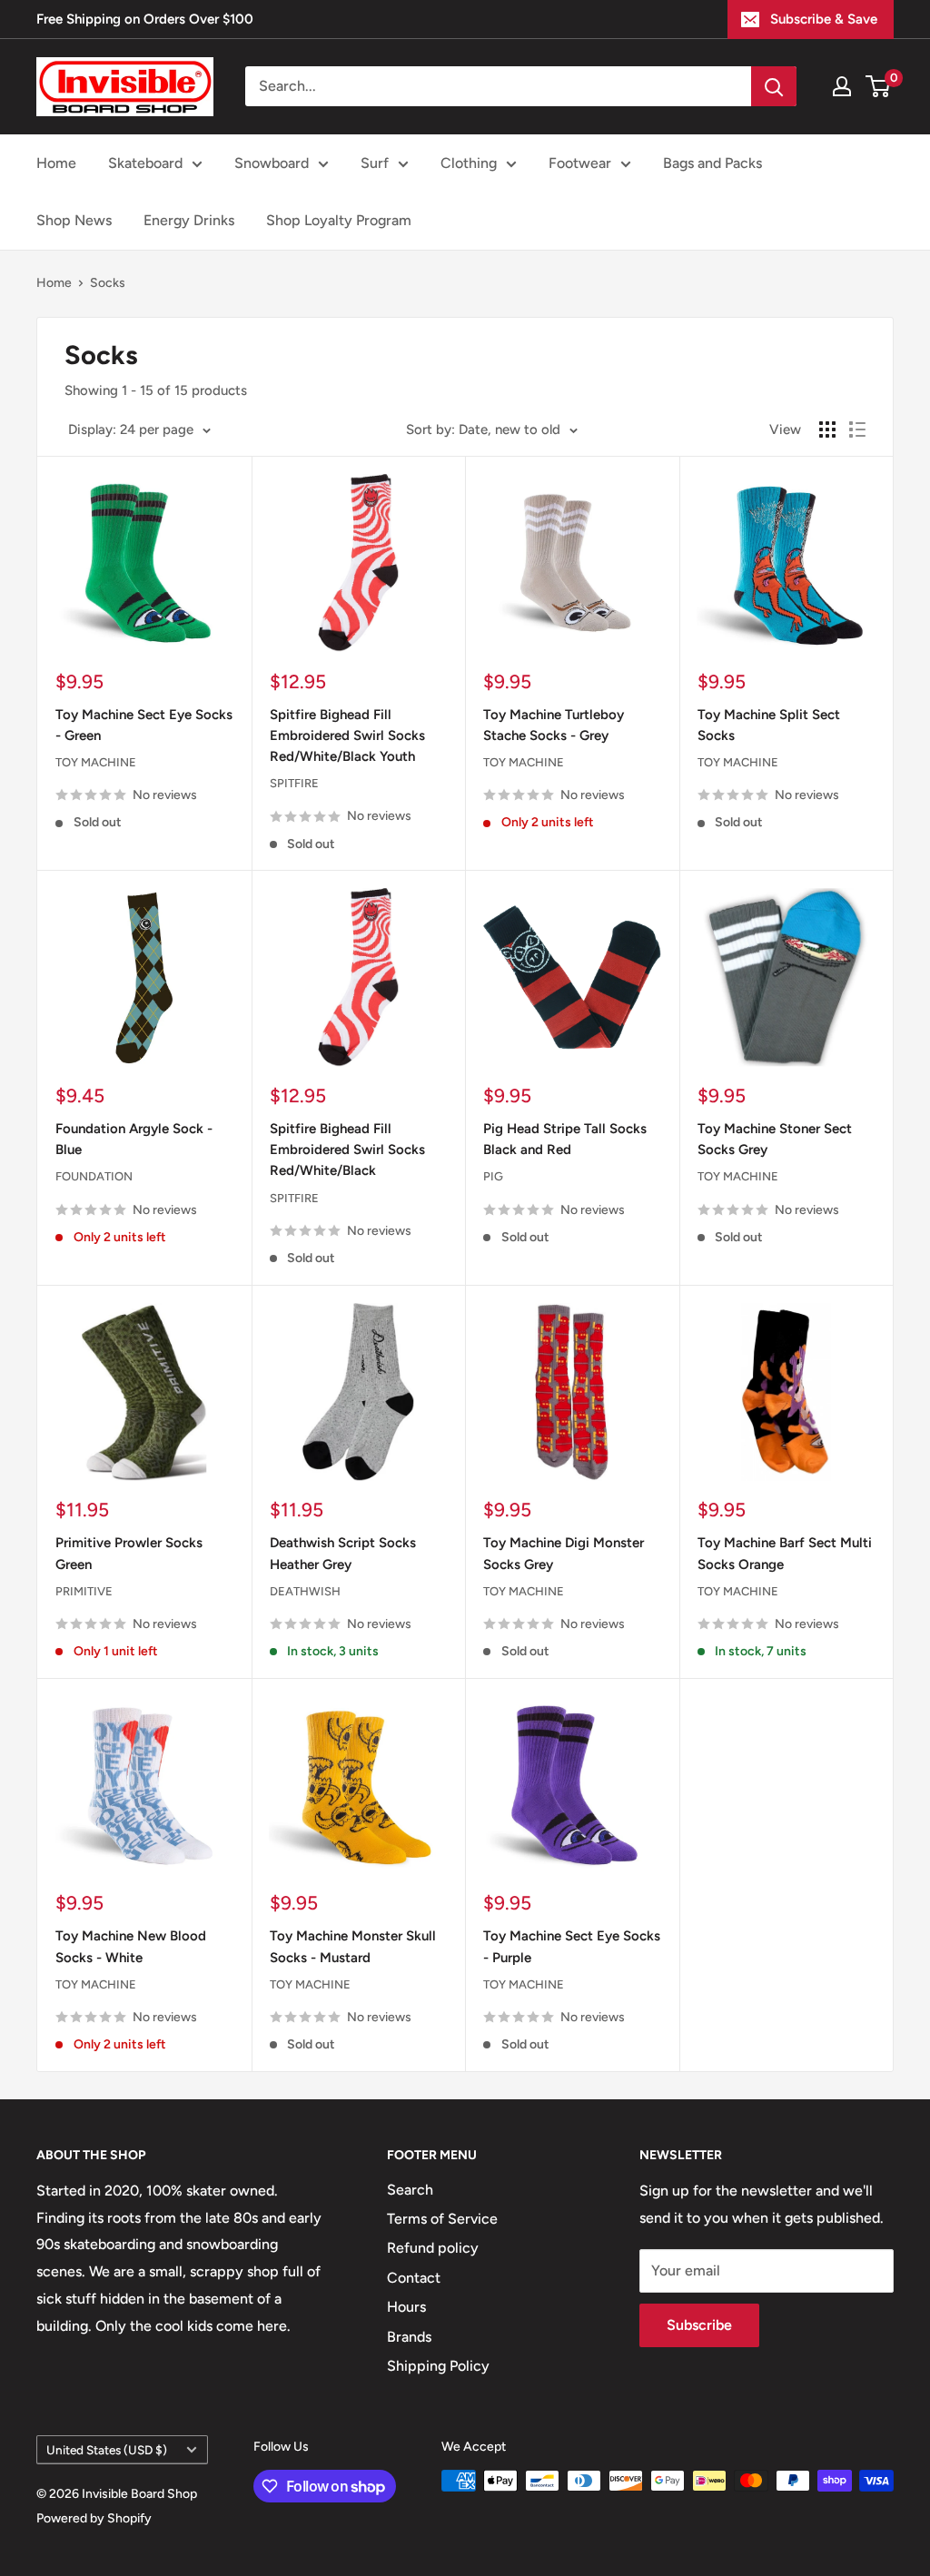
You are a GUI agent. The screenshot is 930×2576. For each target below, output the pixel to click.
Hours (406, 2307)
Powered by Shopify (94, 2518)
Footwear (580, 163)
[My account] (842, 86)
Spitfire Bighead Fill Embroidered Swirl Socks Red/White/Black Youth (347, 736)
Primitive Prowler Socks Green (129, 1553)
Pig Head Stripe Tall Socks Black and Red (565, 1139)
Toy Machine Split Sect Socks (769, 725)
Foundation (94, 1176)
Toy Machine (96, 762)
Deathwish (305, 1591)
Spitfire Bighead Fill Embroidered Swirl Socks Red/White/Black (347, 1150)
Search (410, 2190)
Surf (375, 163)
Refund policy (433, 2248)
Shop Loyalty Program (339, 220)
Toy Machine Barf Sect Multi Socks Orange (785, 1553)
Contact (414, 2278)
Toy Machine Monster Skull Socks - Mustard (353, 1946)
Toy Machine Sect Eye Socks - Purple (572, 1946)
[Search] (774, 86)
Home (56, 163)
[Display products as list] (857, 429)
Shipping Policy (438, 2366)
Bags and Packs (712, 163)
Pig (493, 1176)
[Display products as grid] (827, 429)
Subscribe (699, 2325)
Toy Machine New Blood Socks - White (131, 1946)
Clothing (469, 163)
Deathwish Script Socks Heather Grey (343, 1553)
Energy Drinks (189, 220)
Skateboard (145, 163)
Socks (108, 283)
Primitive (84, 1591)
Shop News (74, 220)
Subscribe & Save (824, 19)
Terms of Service (442, 2219)
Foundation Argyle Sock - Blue (134, 1139)
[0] (879, 86)
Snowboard (272, 163)
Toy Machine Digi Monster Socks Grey (564, 1553)
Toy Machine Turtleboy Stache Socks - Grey (554, 725)
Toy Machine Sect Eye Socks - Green (144, 725)
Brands (409, 2337)
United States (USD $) (107, 2450)
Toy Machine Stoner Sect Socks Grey (775, 1139)
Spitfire (294, 783)
